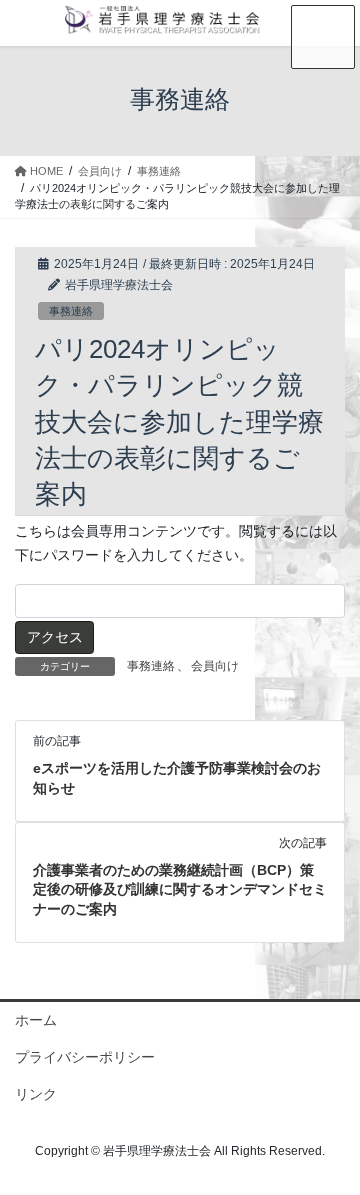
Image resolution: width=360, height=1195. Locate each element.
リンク (36, 1094)
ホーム (36, 1020)
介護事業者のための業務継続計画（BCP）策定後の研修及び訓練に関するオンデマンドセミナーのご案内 (180, 889)
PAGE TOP (331, 1141)
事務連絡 (71, 311)
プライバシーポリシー (85, 1057)
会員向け (215, 666)
